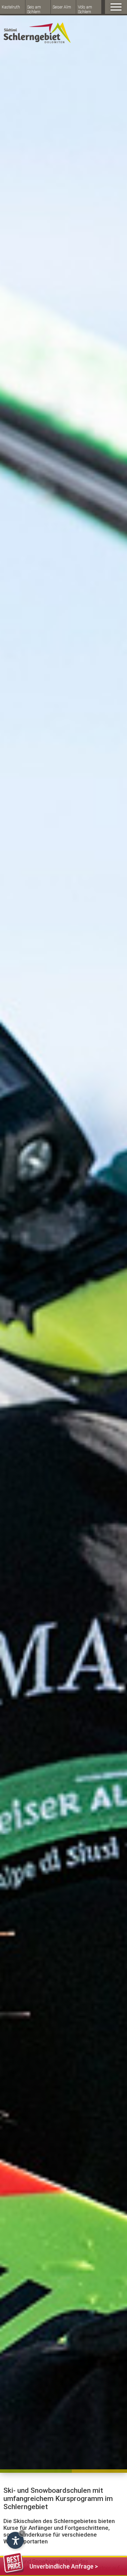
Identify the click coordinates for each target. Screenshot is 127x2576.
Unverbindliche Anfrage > (64, 2566)
